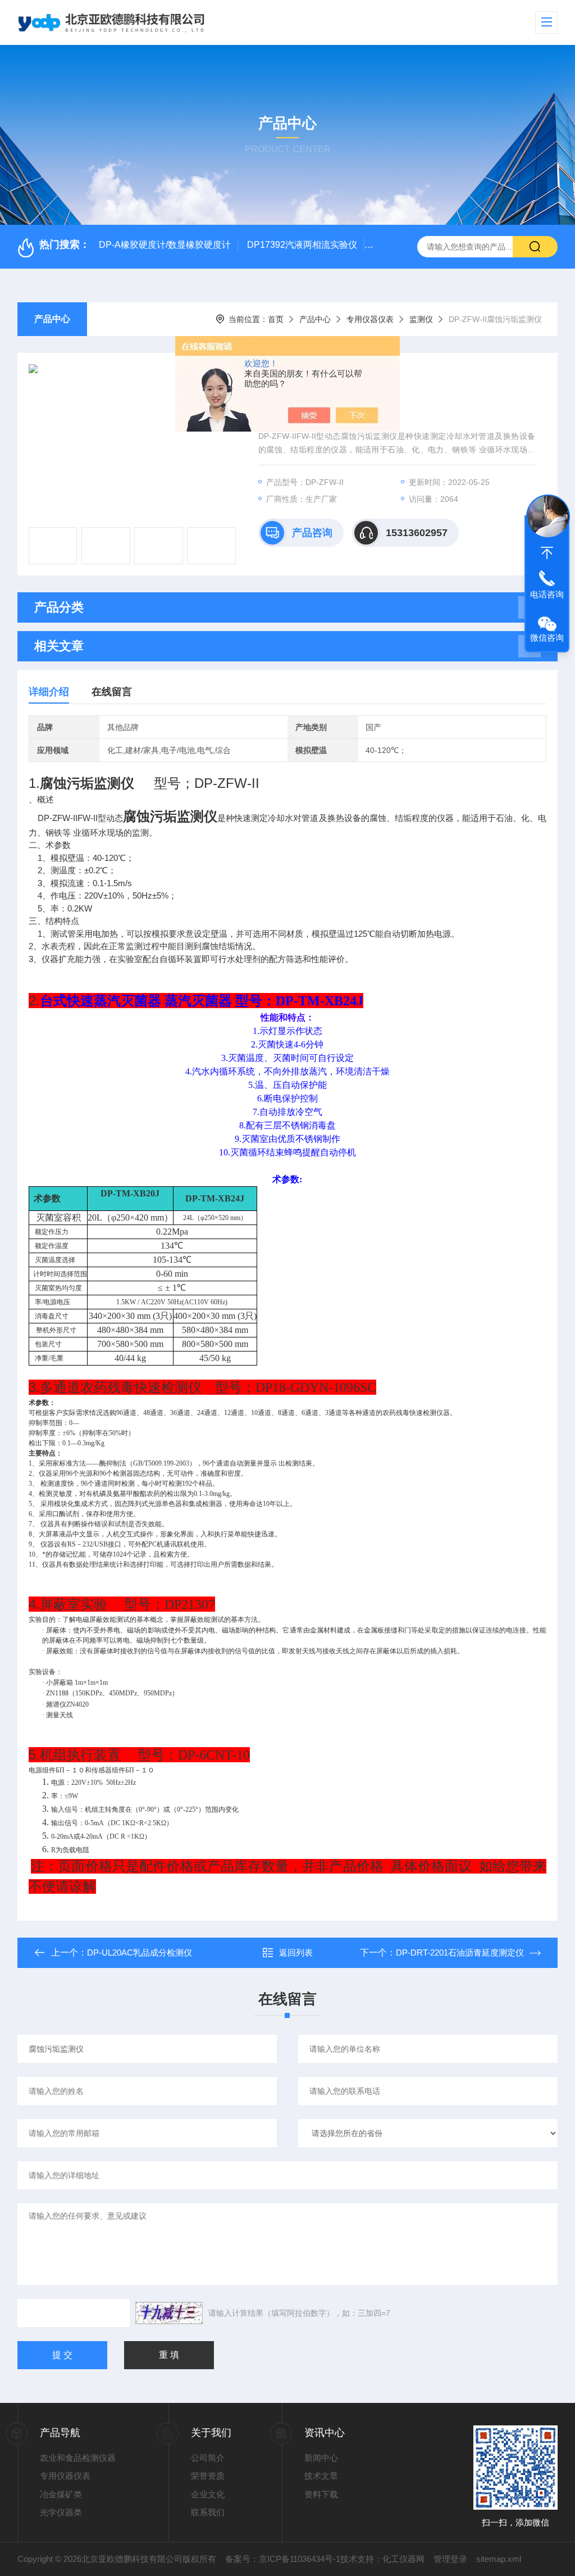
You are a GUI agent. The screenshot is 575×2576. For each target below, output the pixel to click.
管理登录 (450, 2559)
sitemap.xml (499, 2559)
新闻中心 (321, 2458)
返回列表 (296, 1953)
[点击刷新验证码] (169, 2313)
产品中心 (52, 319)
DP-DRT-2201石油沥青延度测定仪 (460, 1953)
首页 (276, 319)
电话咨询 (547, 594)
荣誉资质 (208, 2476)
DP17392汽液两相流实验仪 (302, 245)
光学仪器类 (61, 2512)
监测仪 (421, 319)
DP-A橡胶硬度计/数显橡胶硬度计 (165, 245)
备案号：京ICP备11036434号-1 (283, 2559)
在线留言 (112, 692)
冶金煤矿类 (61, 2494)
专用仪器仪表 (370, 319)
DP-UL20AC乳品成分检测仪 (140, 1953)
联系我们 (208, 2512)
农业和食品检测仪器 (78, 2458)
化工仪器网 (403, 2559)
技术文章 (321, 2476)
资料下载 (321, 2494)
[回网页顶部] (547, 553)
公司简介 (208, 2458)
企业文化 (208, 2494)
